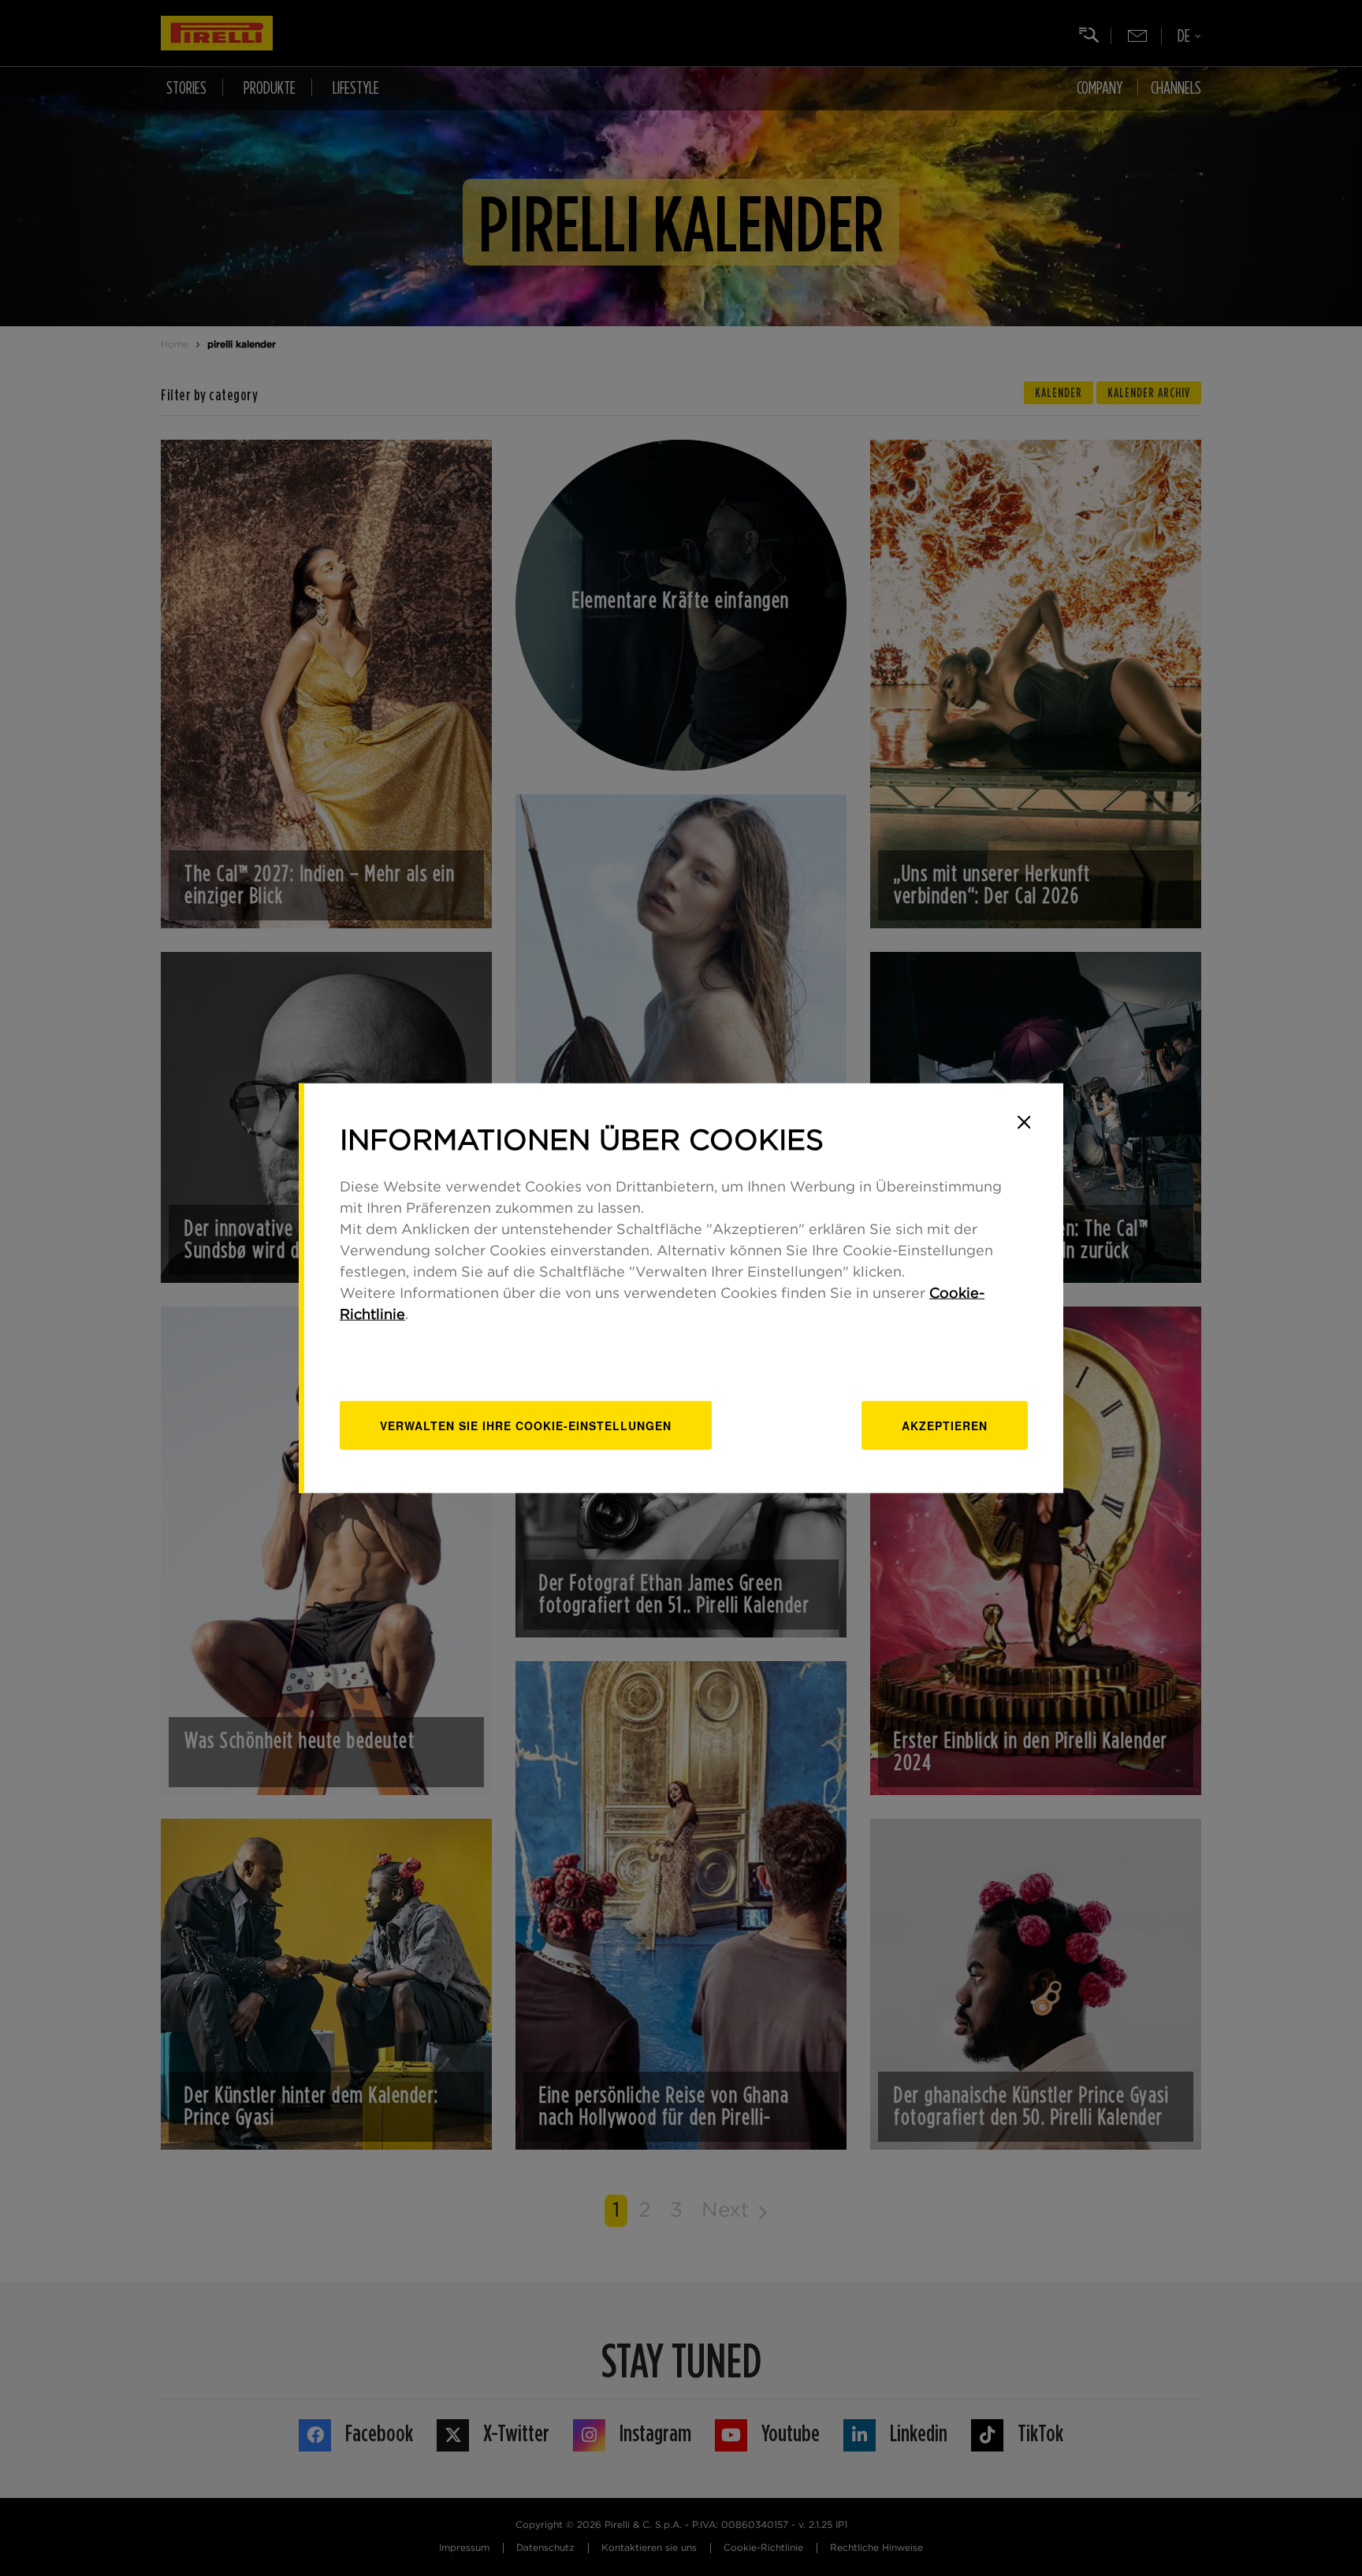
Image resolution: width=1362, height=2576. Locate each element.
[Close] (1024, 1122)
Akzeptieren (945, 1426)
